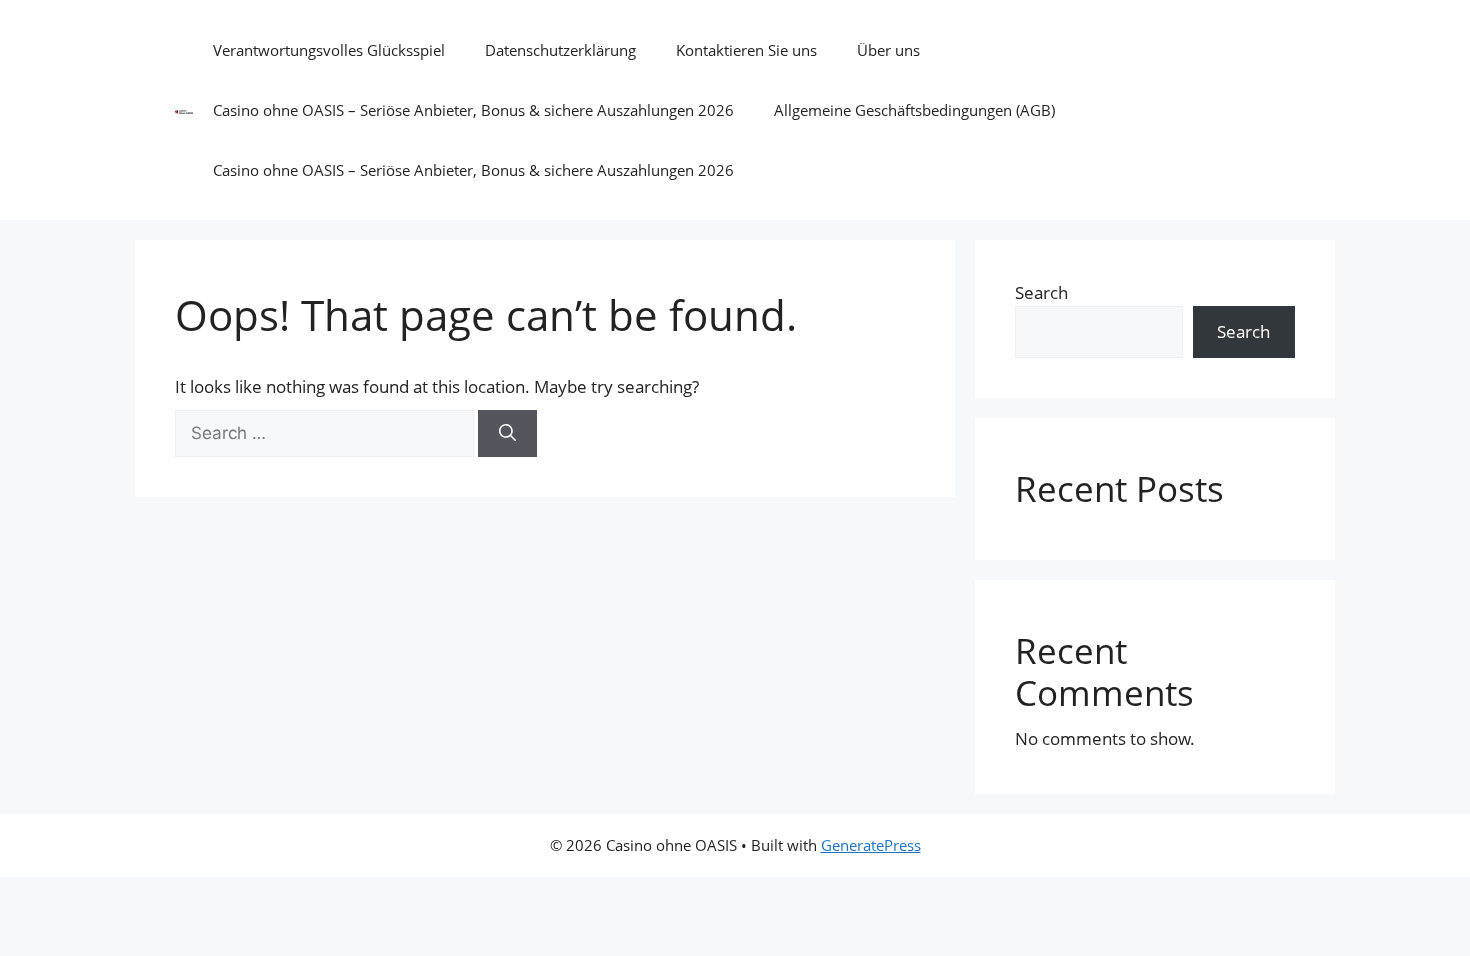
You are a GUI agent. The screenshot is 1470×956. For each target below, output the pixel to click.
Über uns (888, 50)
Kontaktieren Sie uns (746, 50)
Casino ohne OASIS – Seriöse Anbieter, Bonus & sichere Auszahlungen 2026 (473, 110)
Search (1041, 292)
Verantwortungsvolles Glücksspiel (329, 50)
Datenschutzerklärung (560, 50)
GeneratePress (871, 845)
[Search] (507, 434)
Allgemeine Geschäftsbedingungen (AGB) (914, 110)
